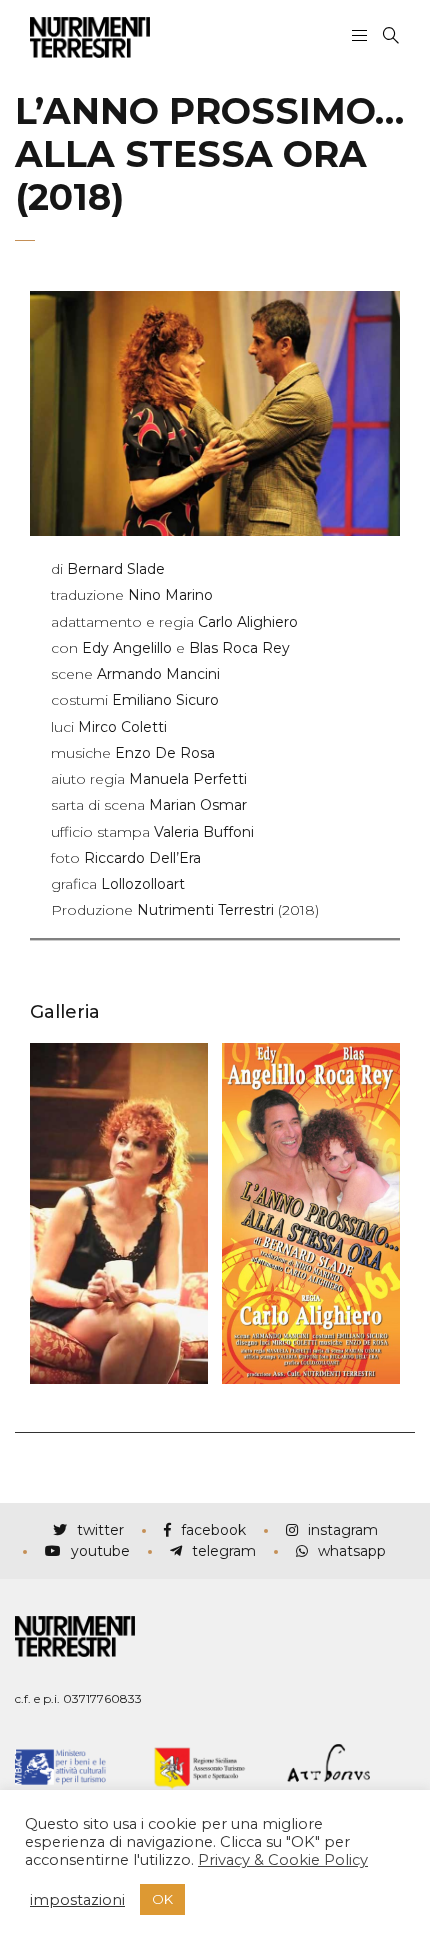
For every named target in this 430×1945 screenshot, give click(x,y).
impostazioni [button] (77, 1900)
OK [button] (162, 1899)
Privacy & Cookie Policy (283, 1860)
